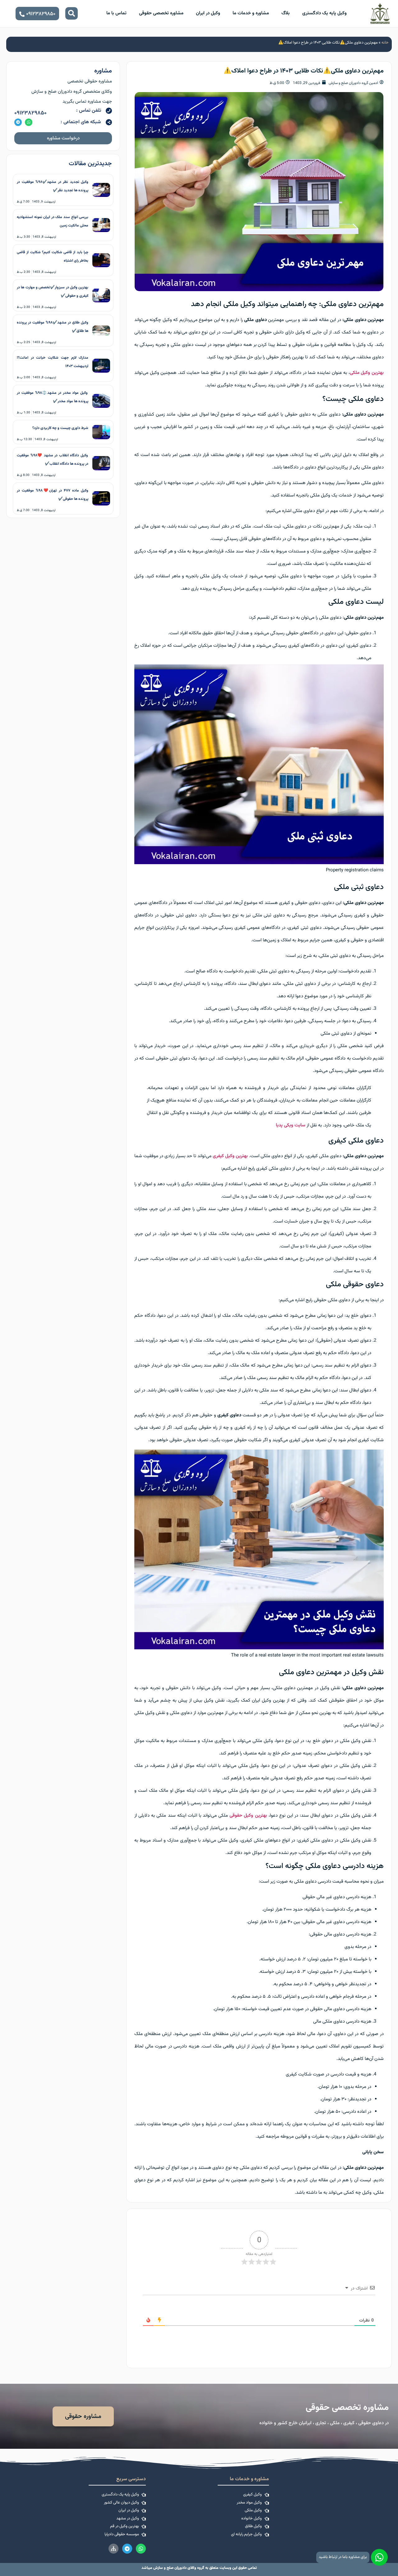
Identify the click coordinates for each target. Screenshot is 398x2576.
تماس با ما (116, 13)
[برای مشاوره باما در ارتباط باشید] (379, 2557)
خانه (385, 43)
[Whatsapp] (29, 122)
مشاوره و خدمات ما (251, 13)
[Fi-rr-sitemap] (113, 2549)
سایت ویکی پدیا (291, 1125)
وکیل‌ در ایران (208, 13)
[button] (72, 13)
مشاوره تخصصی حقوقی (161, 13)
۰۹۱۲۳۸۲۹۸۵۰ (30, 113)
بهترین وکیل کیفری (230, 1156)
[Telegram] (18, 122)
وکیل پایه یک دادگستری (324, 13)
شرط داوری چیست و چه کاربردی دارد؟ (60, 428)
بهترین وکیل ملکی (367, 373)
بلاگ (286, 13)
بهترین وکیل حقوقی (248, 1816)
